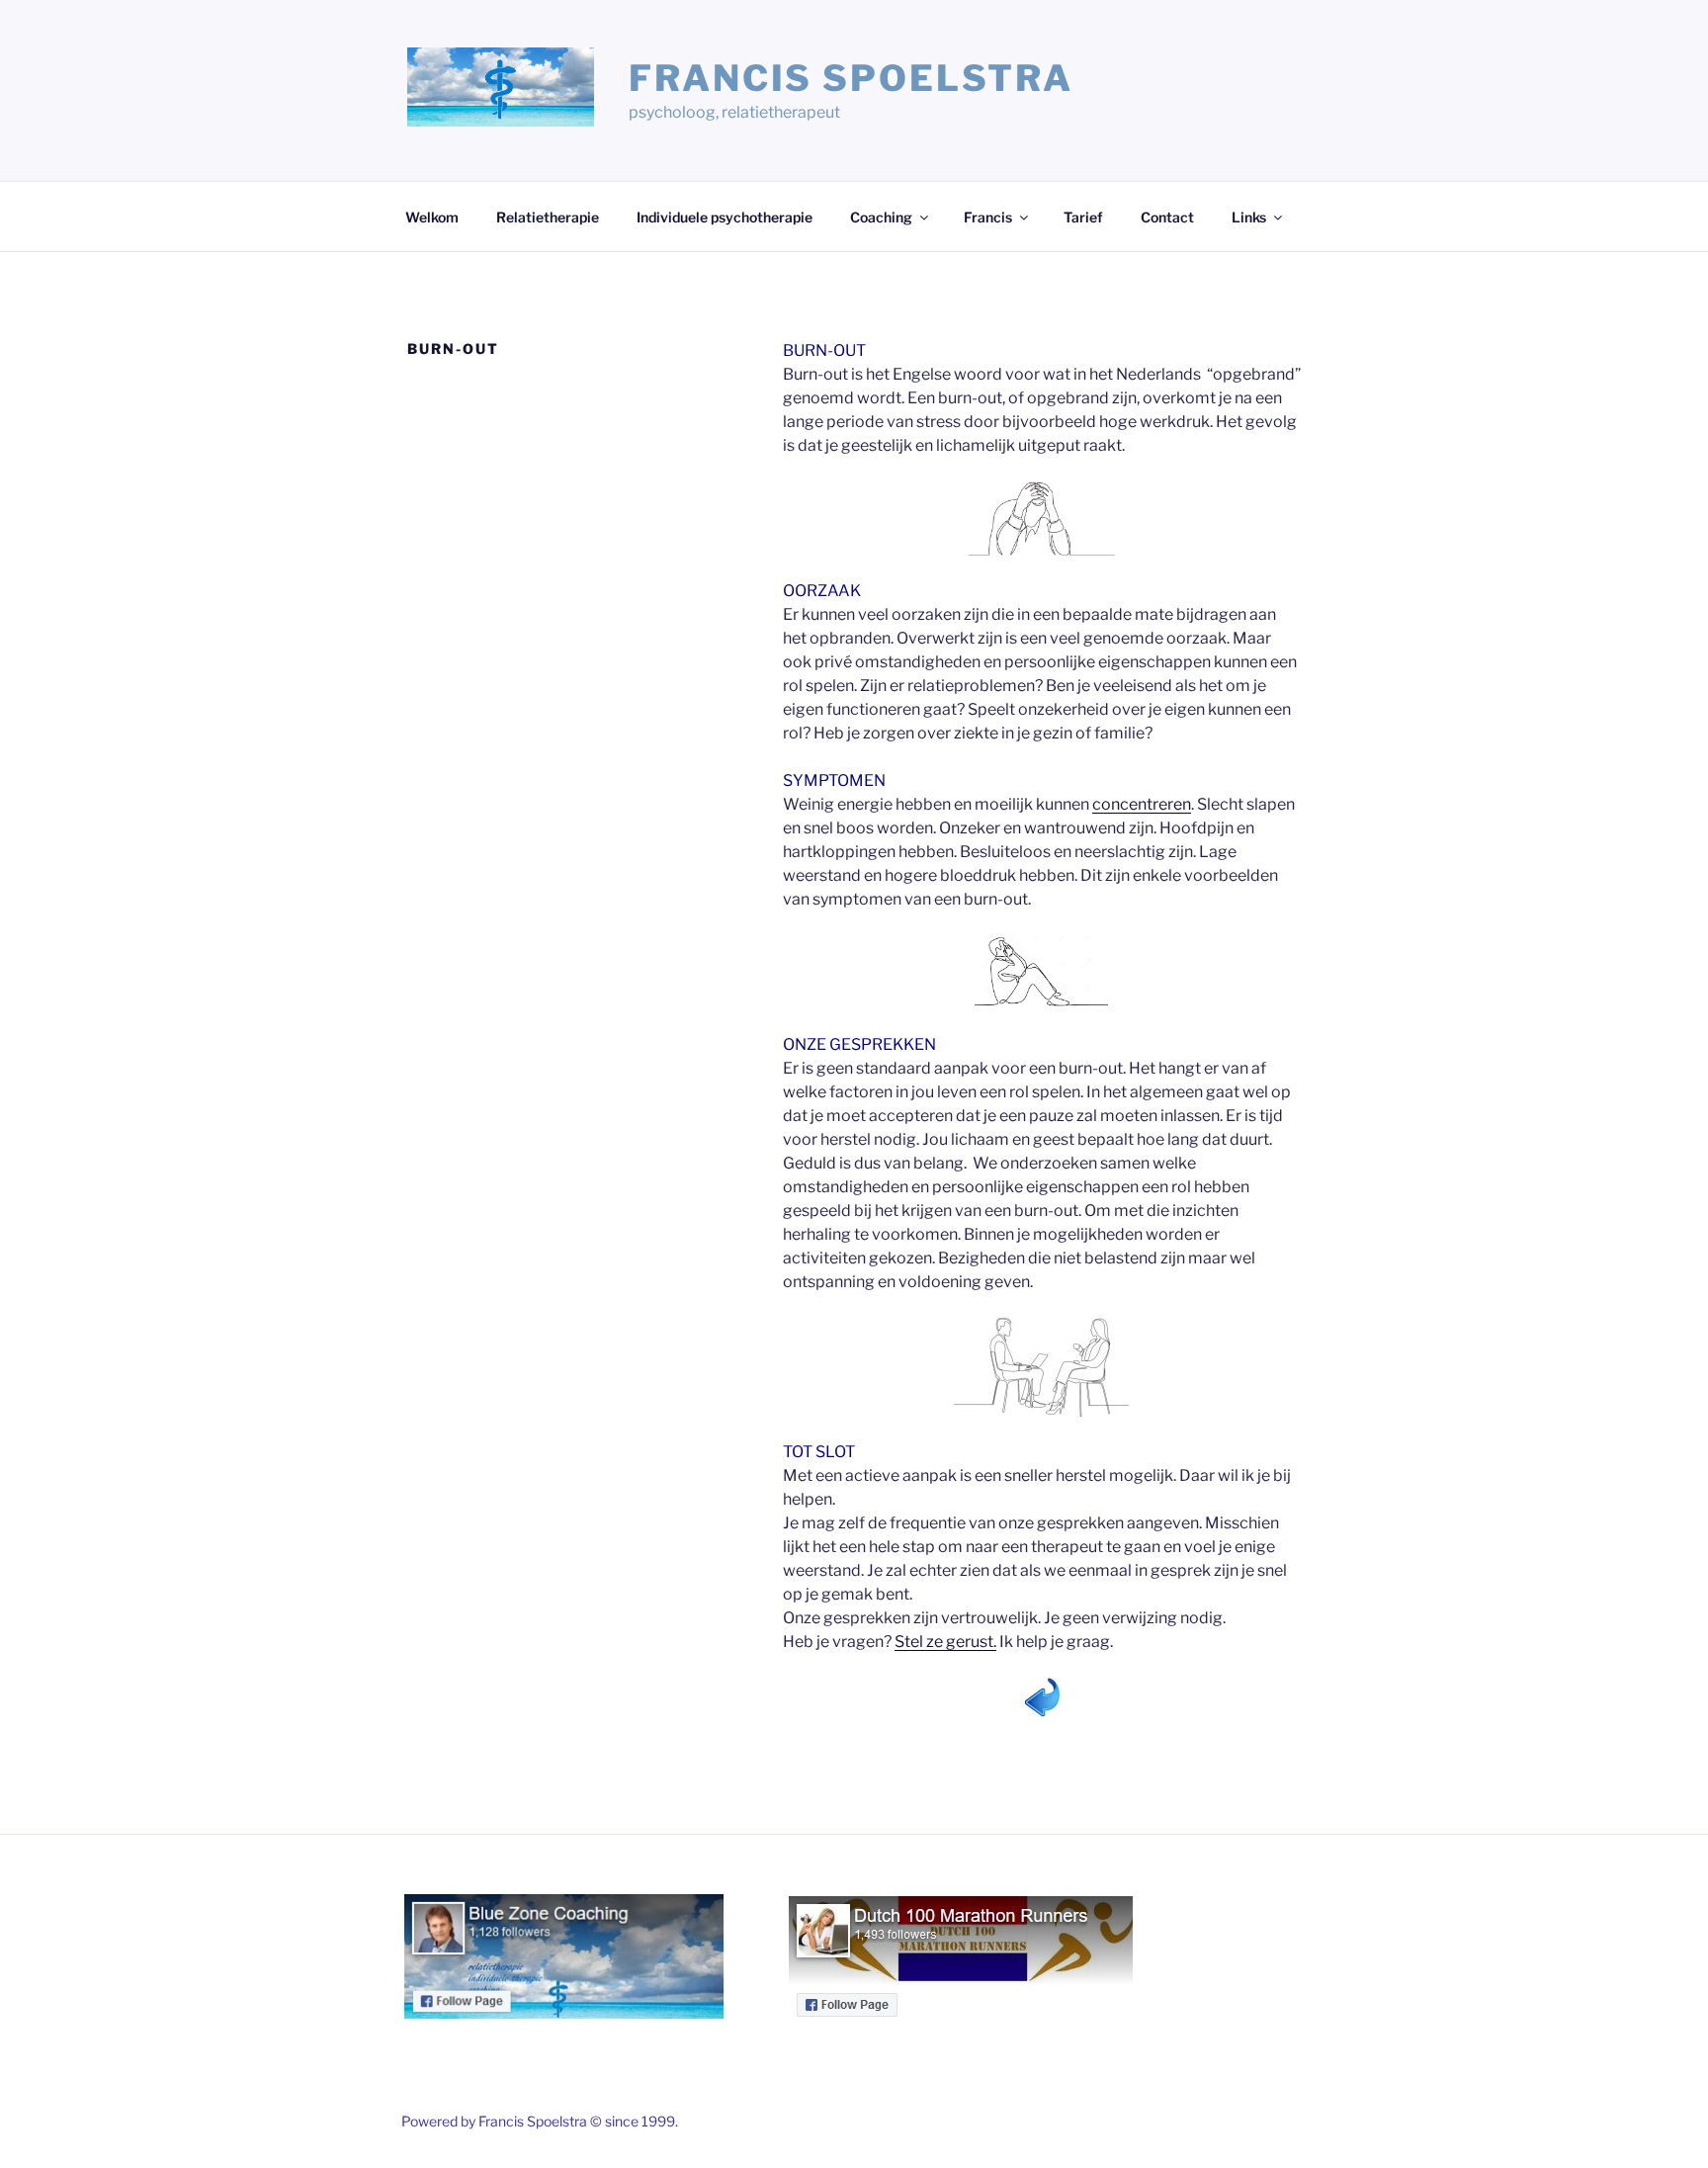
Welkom (432, 217)
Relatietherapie (548, 217)
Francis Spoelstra (851, 78)
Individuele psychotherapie (725, 217)
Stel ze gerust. (945, 1642)
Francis (988, 217)
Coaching (881, 217)
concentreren (1142, 804)
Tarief (1083, 217)
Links (1249, 217)
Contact (1167, 217)
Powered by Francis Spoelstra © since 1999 (538, 2121)
